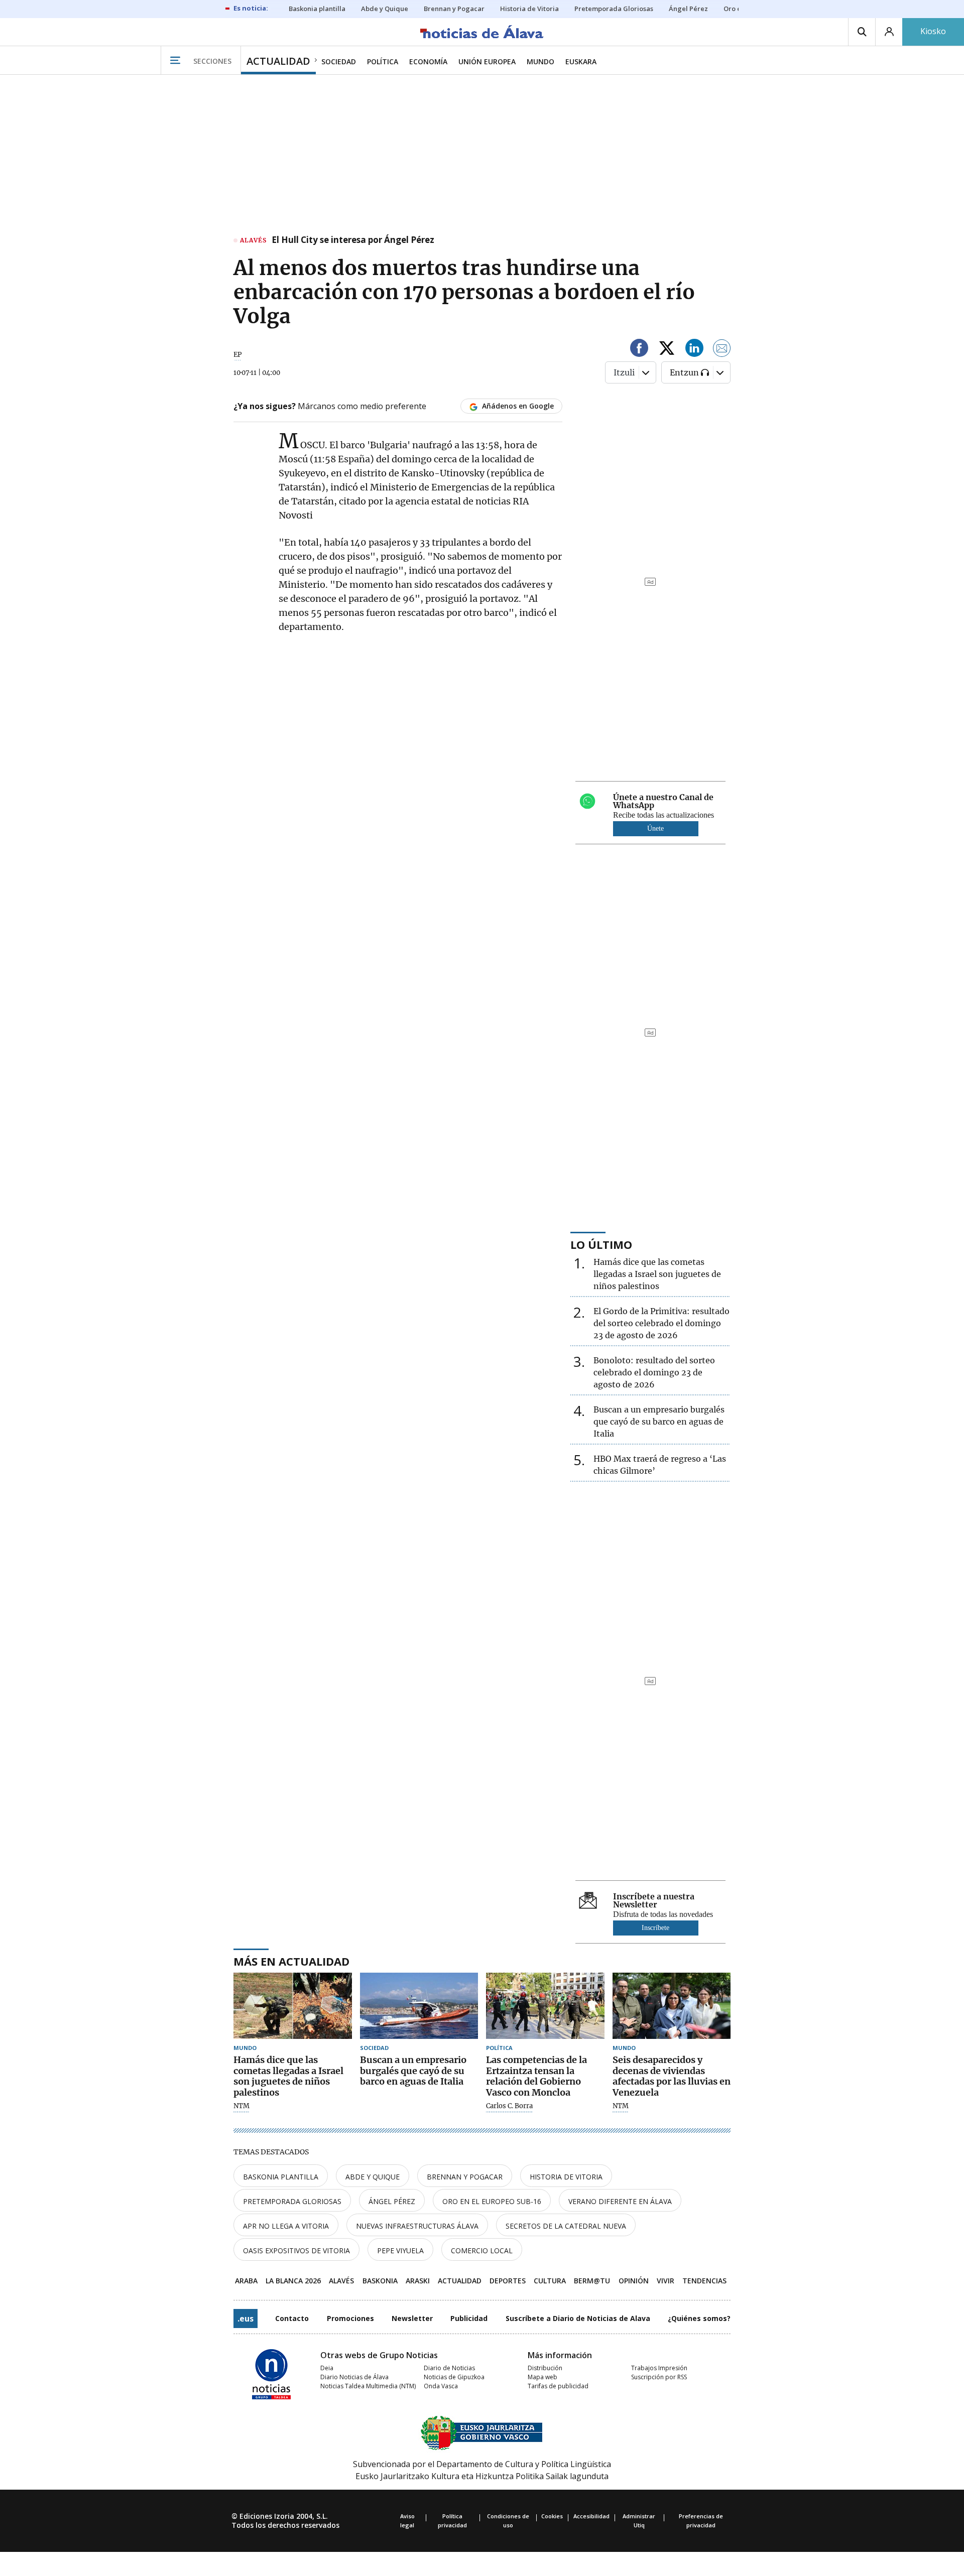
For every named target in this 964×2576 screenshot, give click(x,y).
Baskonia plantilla (281, 2177)
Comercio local (482, 2250)
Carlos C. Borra (509, 2106)
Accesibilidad (591, 2516)
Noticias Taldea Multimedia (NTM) (368, 2386)
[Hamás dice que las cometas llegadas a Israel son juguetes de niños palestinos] (293, 2006)
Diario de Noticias (449, 2368)
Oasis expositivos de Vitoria (296, 2250)
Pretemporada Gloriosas (292, 2201)
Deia (327, 2368)
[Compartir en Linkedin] (694, 350)
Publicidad (469, 2318)
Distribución (545, 2368)
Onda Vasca (441, 2386)
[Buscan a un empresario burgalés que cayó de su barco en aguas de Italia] (419, 2006)
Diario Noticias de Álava (354, 2377)
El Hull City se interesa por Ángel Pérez (353, 240)
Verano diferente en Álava (620, 2201)
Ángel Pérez (392, 2201)
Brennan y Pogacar (465, 2177)
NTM (242, 2106)
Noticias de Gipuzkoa (454, 2377)
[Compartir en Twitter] (667, 350)
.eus (246, 2319)
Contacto (292, 2318)
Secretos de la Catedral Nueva (566, 2226)
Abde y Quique (373, 2177)
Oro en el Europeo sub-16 (492, 2201)
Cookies (552, 2516)
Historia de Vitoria (566, 2177)
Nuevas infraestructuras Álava (417, 2226)
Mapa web (543, 2377)
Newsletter (412, 2318)
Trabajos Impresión (659, 2368)
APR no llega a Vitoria (286, 2226)
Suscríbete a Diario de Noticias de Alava (578, 2318)
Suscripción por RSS (659, 2377)
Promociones (350, 2318)
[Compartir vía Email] (722, 350)
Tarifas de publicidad (558, 2386)
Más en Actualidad (291, 1961)
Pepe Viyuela (400, 2250)
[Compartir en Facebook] (639, 350)
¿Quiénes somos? (699, 2318)
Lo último (601, 1244)
